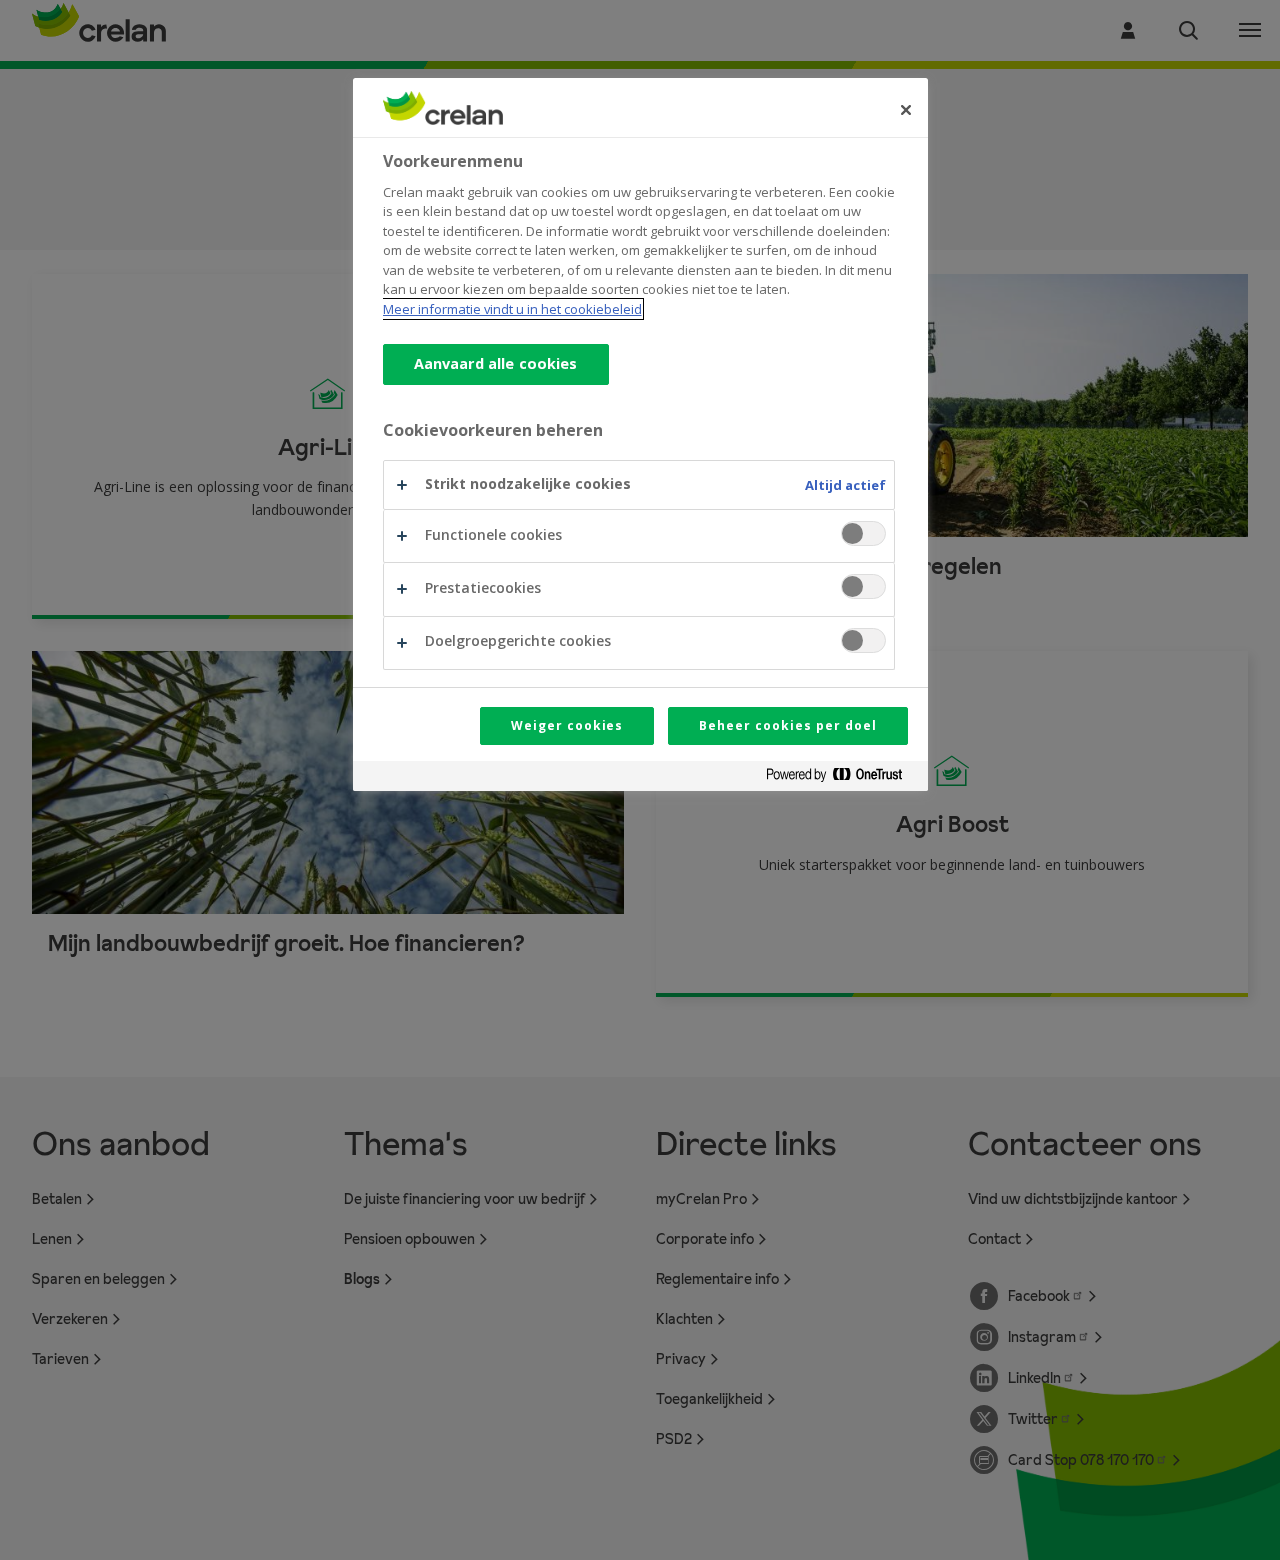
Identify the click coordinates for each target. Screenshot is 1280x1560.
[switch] (863, 533)
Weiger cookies (567, 725)
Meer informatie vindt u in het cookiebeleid (512, 309)
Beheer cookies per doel (787, 725)
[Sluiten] (906, 110)
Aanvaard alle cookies (496, 363)
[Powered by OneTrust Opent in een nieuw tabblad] (842, 778)
